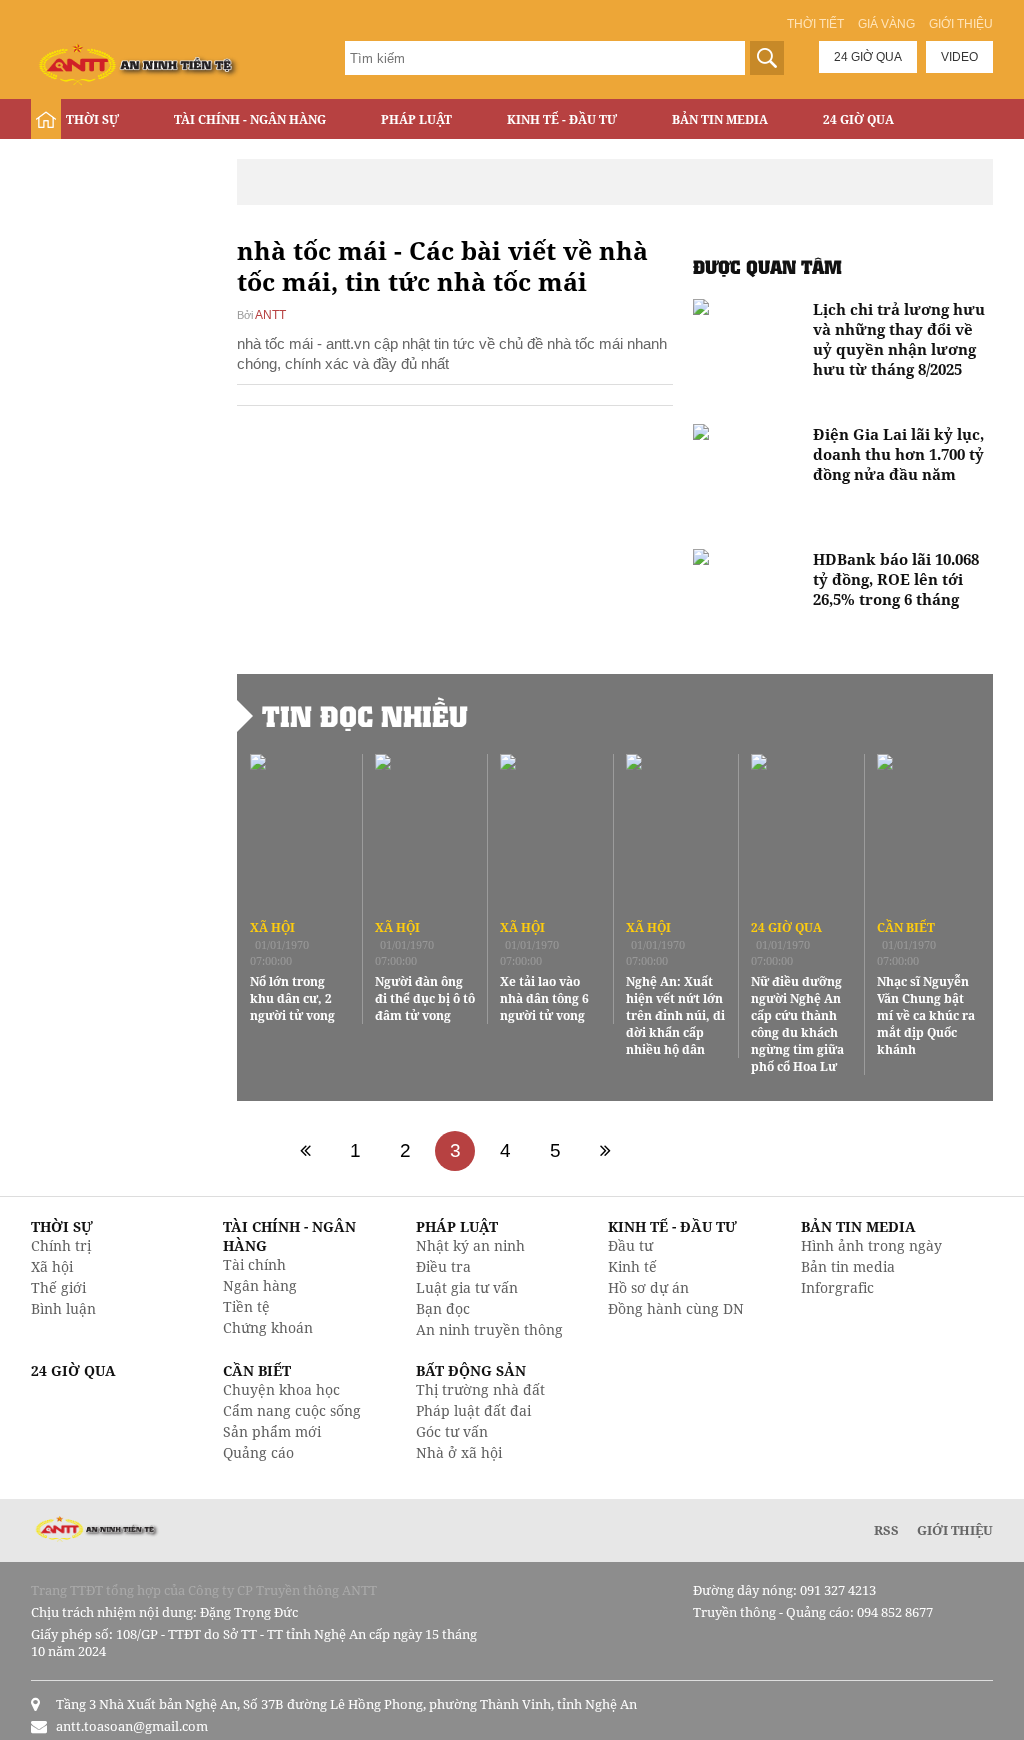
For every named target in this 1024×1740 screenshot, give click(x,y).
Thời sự (92, 119)
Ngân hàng (260, 1285)
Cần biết (906, 927)
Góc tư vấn (452, 1431)
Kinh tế (632, 1266)
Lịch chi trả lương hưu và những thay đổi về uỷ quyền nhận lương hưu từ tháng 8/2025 (899, 339)
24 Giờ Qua (858, 119)
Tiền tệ (246, 1306)
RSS (886, 1530)
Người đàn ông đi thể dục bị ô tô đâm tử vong (425, 998)
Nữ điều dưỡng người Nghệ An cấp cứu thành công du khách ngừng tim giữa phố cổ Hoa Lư (797, 1024)
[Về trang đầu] (305, 1151)
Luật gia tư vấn (467, 1287)
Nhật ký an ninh (470, 1245)
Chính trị (61, 1245)
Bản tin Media (720, 119)
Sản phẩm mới (272, 1431)
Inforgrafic (837, 1287)
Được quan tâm (767, 266)
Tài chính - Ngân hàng (250, 119)
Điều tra (443, 1266)
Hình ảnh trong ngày (871, 1245)
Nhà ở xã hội (459, 1452)
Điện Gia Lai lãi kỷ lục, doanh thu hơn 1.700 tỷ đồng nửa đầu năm (898, 454)
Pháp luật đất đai (473, 1410)
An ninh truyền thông (489, 1329)
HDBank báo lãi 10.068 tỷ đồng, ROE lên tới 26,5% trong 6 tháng (896, 579)
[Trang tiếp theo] (605, 1151)
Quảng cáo (258, 1452)
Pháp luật (416, 119)
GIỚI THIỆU (955, 1530)
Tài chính (254, 1264)
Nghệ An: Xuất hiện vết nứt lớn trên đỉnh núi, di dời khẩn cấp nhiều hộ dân (675, 1015)
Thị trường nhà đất (480, 1389)
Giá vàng (886, 24)
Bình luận (63, 1308)
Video (959, 57)
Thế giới (58, 1287)
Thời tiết (815, 24)
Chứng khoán (268, 1327)
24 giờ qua (868, 57)
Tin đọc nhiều (365, 716)
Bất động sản (111, 161)
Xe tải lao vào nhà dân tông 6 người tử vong (544, 998)
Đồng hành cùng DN (676, 1308)
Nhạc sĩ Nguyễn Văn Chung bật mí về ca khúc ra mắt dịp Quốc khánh (926, 1015)
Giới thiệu (961, 24)
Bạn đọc (443, 1308)
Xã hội (272, 927)
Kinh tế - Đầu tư (562, 119)
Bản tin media (848, 1266)
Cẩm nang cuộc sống (292, 1410)
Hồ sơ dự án (648, 1287)
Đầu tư (630, 1245)
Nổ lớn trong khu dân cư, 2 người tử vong (292, 998)
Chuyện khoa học (281, 1389)
